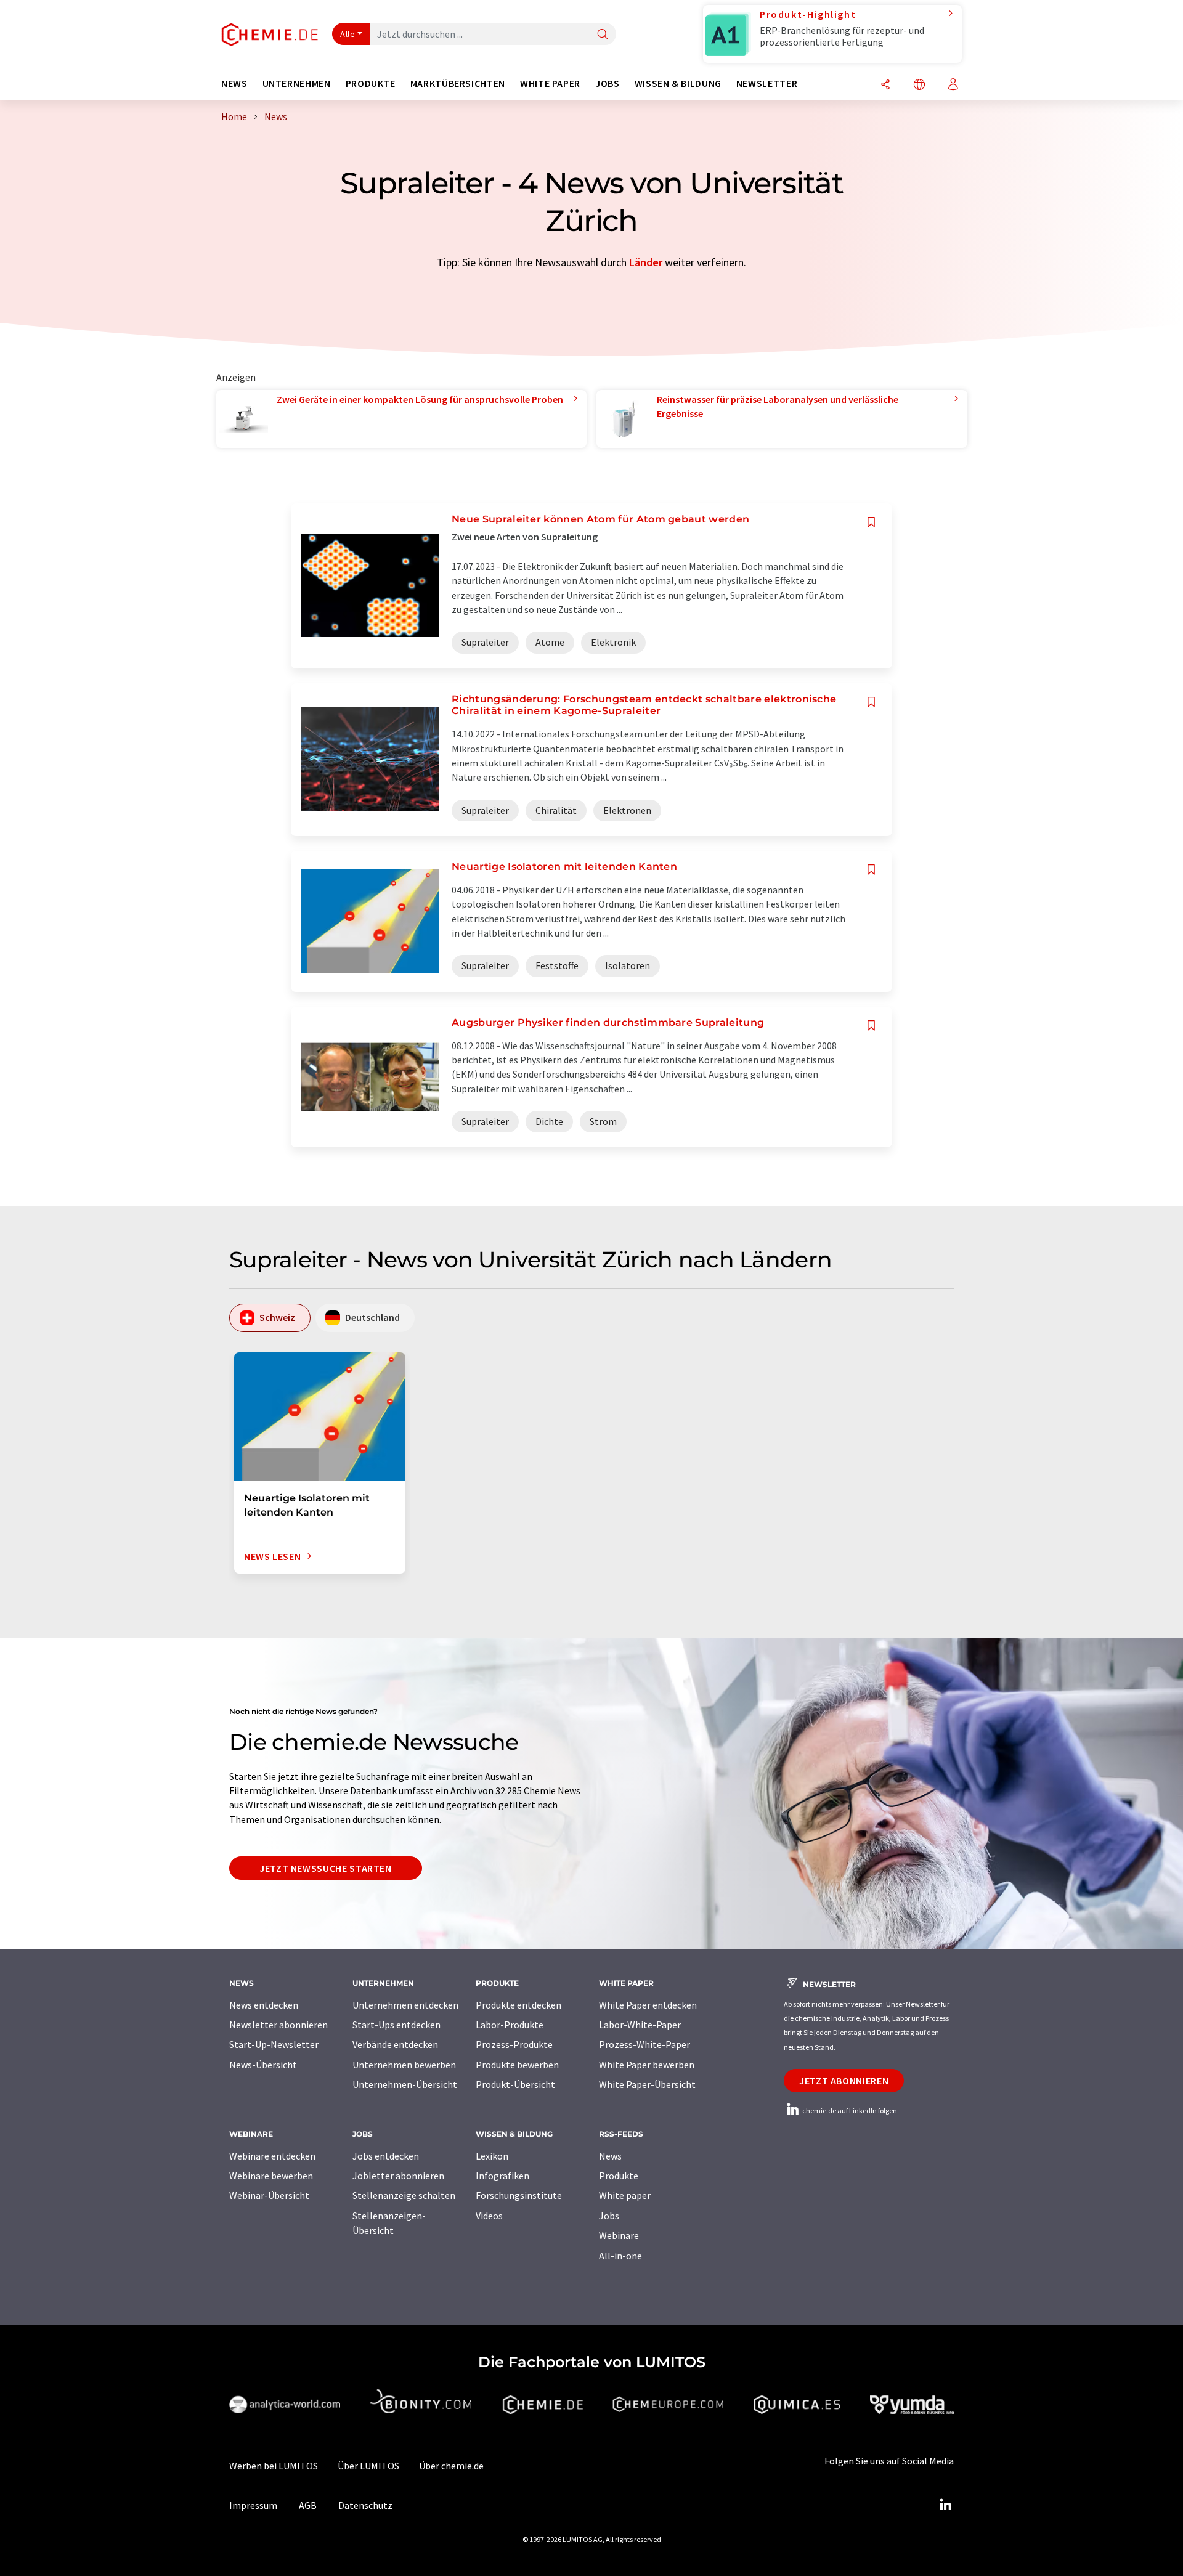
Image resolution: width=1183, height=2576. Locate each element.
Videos (489, 2216)
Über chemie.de (451, 2466)
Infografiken (502, 2176)
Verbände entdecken (395, 2044)
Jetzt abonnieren (844, 2081)
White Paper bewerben (647, 2065)
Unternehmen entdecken (405, 2005)
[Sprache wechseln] (919, 85)
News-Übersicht (263, 2065)
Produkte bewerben (517, 2065)
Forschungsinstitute (519, 2195)
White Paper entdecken (648, 2005)
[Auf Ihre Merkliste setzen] (871, 522)
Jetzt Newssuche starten (326, 1868)
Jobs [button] (608, 83)
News (610, 2156)
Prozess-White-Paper (644, 2044)
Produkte (619, 2176)
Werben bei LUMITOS (274, 2466)
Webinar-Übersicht (269, 2195)
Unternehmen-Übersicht (405, 2084)
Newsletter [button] (767, 83)
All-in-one (620, 2256)
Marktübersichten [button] (458, 83)
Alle (348, 34)
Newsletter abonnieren (278, 2025)
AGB (308, 2505)
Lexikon (492, 2156)
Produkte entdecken (518, 2005)
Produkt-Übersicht (515, 2084)
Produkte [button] (371, 83)
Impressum (253, 2505)
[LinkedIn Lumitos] (945, 2505)
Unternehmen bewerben (404, 2065)
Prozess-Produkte (514, 2044)
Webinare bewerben (271, 2176)
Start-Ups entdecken (396, 2025)
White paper (625, 2195)
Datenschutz (365, 2505)
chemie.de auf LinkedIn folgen (849, 2111)
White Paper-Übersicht (647, 2084)
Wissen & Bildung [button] (678, 83)
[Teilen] (885, 85)
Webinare (619, 2235)
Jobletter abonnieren (398, 2176)
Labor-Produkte (510, 2025)
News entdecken (264, 2005)
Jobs (609, 2216)
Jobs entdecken (386, 2156)
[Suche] (603, 35)
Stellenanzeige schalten (404, 2195)
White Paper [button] (550, 83)
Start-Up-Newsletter (274, 2044)
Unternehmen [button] (297, 83)
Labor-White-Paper (640, 2025)
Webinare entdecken (272, 2156)
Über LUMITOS (368, 2466)
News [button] (234, 83)
